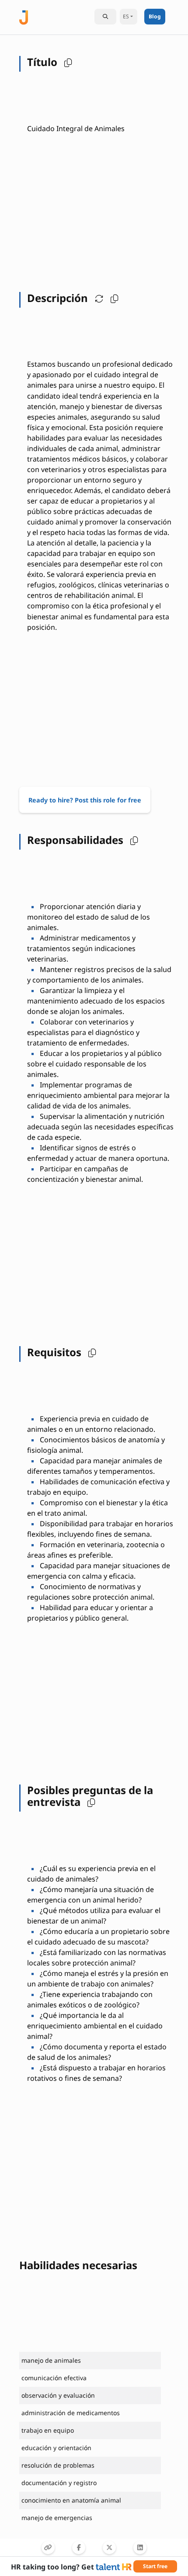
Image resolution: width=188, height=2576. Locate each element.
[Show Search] (105, 17)
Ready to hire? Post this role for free (85, 800)
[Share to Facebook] (79, 2548)
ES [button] (126, 16)
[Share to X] (109, 2548)
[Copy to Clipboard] (48, 2548)
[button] (66, 62)
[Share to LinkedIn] (140, 2548)
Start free (155, 2566)
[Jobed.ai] (24, 16)
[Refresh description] (97, 298)
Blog (155, 16)
